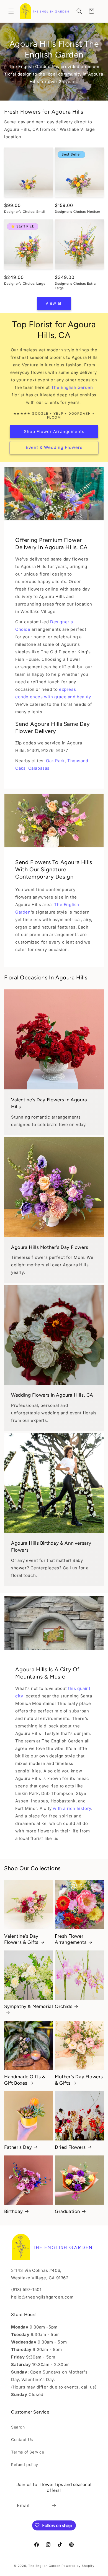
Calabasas (39, 768)
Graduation (67, 2211)
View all (54, 303)
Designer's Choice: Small (25, 212)
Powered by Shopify (78, 2566)
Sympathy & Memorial (29, 2006)
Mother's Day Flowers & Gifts (79, 2080)
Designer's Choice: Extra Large (75, 286)
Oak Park (55, 761)
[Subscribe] (54, 2506)
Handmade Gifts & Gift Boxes (25, 2080)
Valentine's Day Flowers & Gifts (21, 1939)
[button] (11, 11)
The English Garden (72, 387)
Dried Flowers (70, 2147)
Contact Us (22, 2439)
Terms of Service (28, 2452)
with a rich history (72, 1808)
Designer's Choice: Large (25, 284)
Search (18, 2427)
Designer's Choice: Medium (78, 212)
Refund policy (25, 2464)
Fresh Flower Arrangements (71, 1939)
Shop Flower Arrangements (54, 432)
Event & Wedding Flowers (54, 447)
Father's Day (18, 2147)
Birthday (14, 2211)
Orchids (64, 2006)
